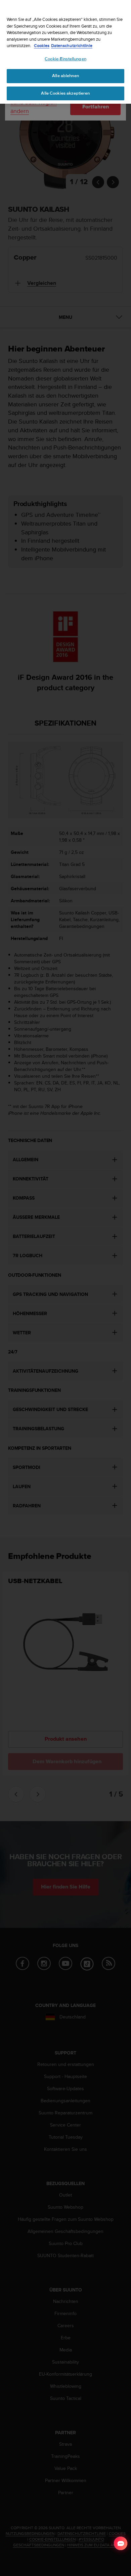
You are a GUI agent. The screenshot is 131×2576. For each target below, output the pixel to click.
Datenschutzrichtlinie (72, 46)
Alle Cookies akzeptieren (65, 93)
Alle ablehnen (65, 76)
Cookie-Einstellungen (65, 59)
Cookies (42, 46)
